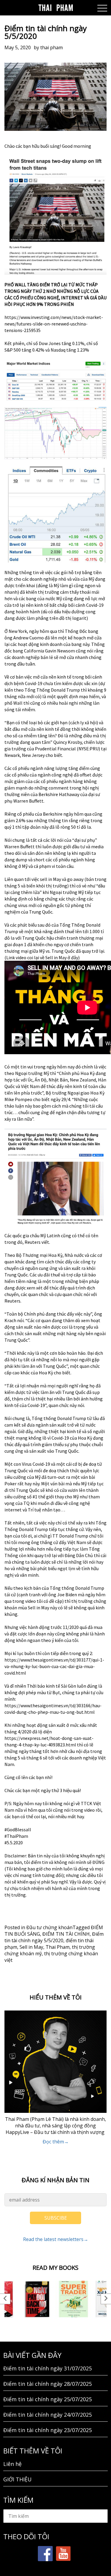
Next (106, 2299)
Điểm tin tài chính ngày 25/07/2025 (48, 2399)
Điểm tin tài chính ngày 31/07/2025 (48, 2368)
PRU (94, 749)
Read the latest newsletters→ (56, 2239)
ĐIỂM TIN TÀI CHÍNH (66, 1934)
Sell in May (31, 1947)
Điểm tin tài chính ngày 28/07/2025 (48, 2384)
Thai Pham (58, 1947)
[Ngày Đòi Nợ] (37, 2299)
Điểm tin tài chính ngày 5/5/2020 (54, 1937)
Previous (5, 2299)
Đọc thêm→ (56, 2142)
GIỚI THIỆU (17, 2479)
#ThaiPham (16, 1836)
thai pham (52, 47)
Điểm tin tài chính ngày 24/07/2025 (48, 2415)
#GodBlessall (18, 1829)
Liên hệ (12, 2464)
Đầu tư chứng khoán (49, 1927)
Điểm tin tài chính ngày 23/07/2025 (48, 2430)
